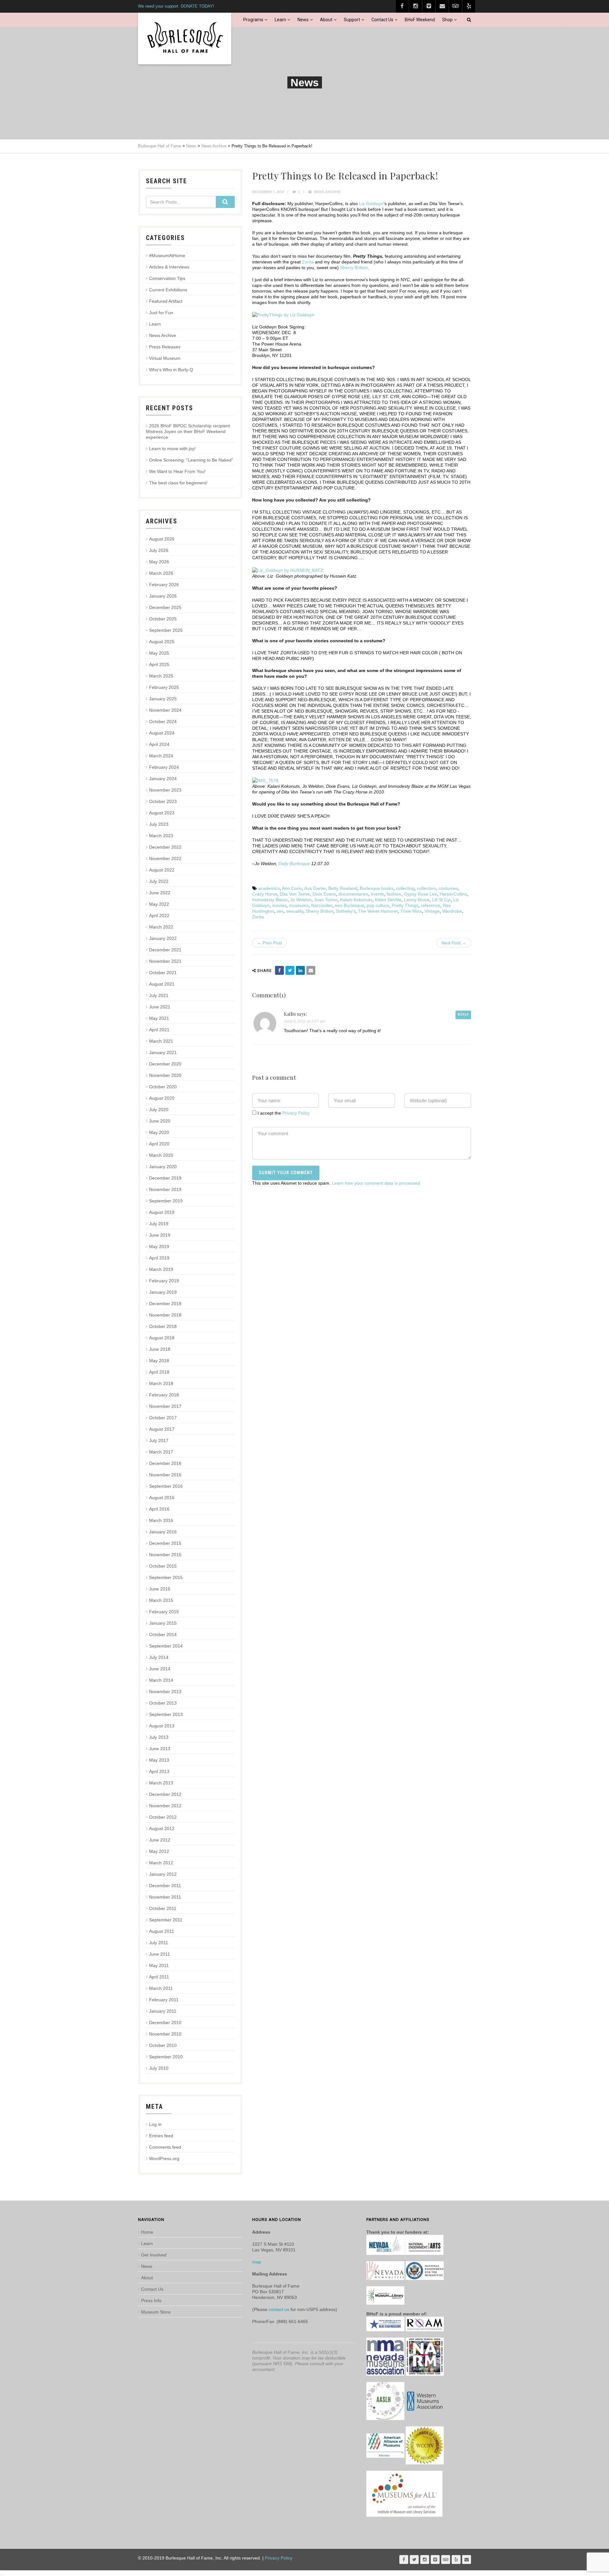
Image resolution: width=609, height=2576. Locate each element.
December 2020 (165, 1064)
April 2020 (159, 1144)
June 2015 (160, 1589)
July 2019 (159, 1224)
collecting (405, 888)
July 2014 (159, 1657)
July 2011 (159, 1943)
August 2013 (162, 1726)
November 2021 (165, 961)
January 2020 (163, 1167)
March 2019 (161, 1269)
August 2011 (162, 1931)
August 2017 (162, 1429)
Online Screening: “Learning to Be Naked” (191, 460)
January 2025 (163, 699)
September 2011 (166, 1920)
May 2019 (159, 1246)
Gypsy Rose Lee (420, 894)
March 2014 (161, 1680)
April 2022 (159, 916)
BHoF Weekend (420, 20)
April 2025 (159, 664)
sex (280, 911)
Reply (463, 1015)
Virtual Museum (165, 358)
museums (299, 905)
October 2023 (163, 801)
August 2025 (162, 642)
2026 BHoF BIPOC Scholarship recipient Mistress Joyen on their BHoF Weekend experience (188, 431)
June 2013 (160, 1749)
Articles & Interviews (169, 267)
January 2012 (163, 1874)
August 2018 (162, 1338)
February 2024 (164, 767)
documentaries (353, 894)
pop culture (378, 905)
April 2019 (159, 1258)
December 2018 (165, 1304)
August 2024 (162, 733)
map (257, 2262)
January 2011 (163, 2011)
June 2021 (160, 1007)
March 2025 (161, 676)
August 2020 (162, 1098)
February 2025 (164, 687)
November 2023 (165, 790)
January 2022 (163, 938)
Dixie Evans (324, 894)
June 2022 (160, 893)
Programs (253, 20)
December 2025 (165, 607)
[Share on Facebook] (279, 970)
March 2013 (161, 1783)
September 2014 (166, 1646)
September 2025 (166, 630)
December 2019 (165, 1178)
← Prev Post (269, 943)
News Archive (327, 192)
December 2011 (165, 1886)
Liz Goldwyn (371, 204)
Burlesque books (377, 888)
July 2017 (159, 1440)
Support (352, 20)
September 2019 (166, 1201)
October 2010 (163, 2045)
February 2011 (164, 2000)
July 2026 (159, 550)
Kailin (290, 1014)
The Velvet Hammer (378, 911)
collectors (427, 888)
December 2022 (165, 847)
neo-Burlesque (349, 905)
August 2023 (162, 813)
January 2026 (163, 596)
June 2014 (160, 1669)
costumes (448, 888)
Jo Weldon (301, 900)
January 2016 (163, 1532)
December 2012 (165, 1794)
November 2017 (165, 1406)
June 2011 (160, 1954)
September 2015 (166, 1577)
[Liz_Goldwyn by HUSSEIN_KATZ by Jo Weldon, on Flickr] (288, 570)
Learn (280, 20)
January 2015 (163, 1623)
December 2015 (165, 1543)
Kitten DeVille (388, 900)
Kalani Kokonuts (356, 900)
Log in (155, 2124)
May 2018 (159, 1361)
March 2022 (161, 927)
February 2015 (164, 1612)
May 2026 (159, 562)
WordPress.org (164, 2159)
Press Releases (165, 347)
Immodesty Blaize (270, 900)
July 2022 (159, 881)
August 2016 (162, 1498)
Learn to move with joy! (172, 449)
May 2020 (159, 1132)
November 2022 (165, 858)
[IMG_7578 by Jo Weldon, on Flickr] (265, 780)
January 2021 (163, 1052)
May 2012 (159, 1851)
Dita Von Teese (295, 894)
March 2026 (161, 573)
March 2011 (161, 1988)
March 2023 (161, 836)
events (377, 894)
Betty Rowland (343, 888)
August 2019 (162, 1212)
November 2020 (165, 1075)
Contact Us (382, 20)
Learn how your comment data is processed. (377, 1183)
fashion (394, 894)
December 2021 (165, 950)
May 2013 (159, 1760)
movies (279, 905)
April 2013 (159, 1771)
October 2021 (163, 973)
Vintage (432, 911)
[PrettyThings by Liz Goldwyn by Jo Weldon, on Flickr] (283, 314)
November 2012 (165, 1806)
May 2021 (159, 1018)
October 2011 (163, 1908)
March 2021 (161, 1041)
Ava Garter (315, 888)
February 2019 (164, 1281)
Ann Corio (292, 888)
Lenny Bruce (417, 900)
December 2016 (165, 1463)
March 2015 (161, 1600)
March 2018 (161, 1383)
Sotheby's (346, 911)
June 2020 (160, 1121)
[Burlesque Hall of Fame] (185, 39)
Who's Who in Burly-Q (171, 370)
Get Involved (154, 2255)
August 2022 (162, 870)
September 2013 (166, 1714)
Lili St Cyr (441, 900)
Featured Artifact (166, 301)
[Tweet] (290, 970)
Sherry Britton (354, 268)
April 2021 (159, 1030)
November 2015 (165, 1555)
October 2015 (163, 1566)
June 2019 (160, 1235)
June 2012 (160, 1840)
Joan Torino (326, 900)
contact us (279, 2309)
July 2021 (159, 995)
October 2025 (163, 619)
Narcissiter (322, 905)
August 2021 (162, 984)
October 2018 (163, 1326)
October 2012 (163, 1817)
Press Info (151, 2301)
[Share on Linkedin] (300, 970)
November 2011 (165, 1897)
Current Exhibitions (168, 290)
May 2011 (159, 1965)
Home (147, 2232)
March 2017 (161, 1452)
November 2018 (165, 1315)
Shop (447, 20)
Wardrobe (452, 911)
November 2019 (165, 1189)
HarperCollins (453, 894)
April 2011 (159, 1977)
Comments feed (165, 2147)
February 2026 (164, 585)
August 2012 (162, 1828)
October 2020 (163, 1087)
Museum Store (156, 2312)
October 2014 (163, 1634)
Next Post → (454, 943)
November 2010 (165, 2034)
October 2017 (163, 1418)
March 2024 (161, 756)
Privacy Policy (296, 1113)
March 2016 (161, 1520)
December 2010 (165, 2023)
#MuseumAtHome (167, 256)
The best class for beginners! (178, 483)
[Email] (311, 970)
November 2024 (165, 710)
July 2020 (159, 1110)
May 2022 (159, 904)
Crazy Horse (265, 894)
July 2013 (159, 1737)
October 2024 (163, 722)
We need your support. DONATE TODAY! (176, 6)
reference (431, 905)
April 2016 (159, 1509)
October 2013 (163, 1703)
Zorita (308, 262)
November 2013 (165, 1692)
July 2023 (159, 824)
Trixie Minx (411, 911)
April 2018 (159, 1372)
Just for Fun (161, 313)
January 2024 (163, 779)
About (326, 20)
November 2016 (165, 1475)
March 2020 (161, 1155)
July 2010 (159, 2068)
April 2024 (159, 744)
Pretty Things (405, 905)
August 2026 (162, 539)
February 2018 (164, 1395)
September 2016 (166, 1486)
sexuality (295, 911)
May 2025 (159, 653)
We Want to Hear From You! (177, 471)
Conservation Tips (167, 278)
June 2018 (160, 1349)
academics (269, 888)
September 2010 (166, 2057)
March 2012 (161, 1863)
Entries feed (161, 2136)
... (2, 2573)
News (303, 20)
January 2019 (163, 1292)
